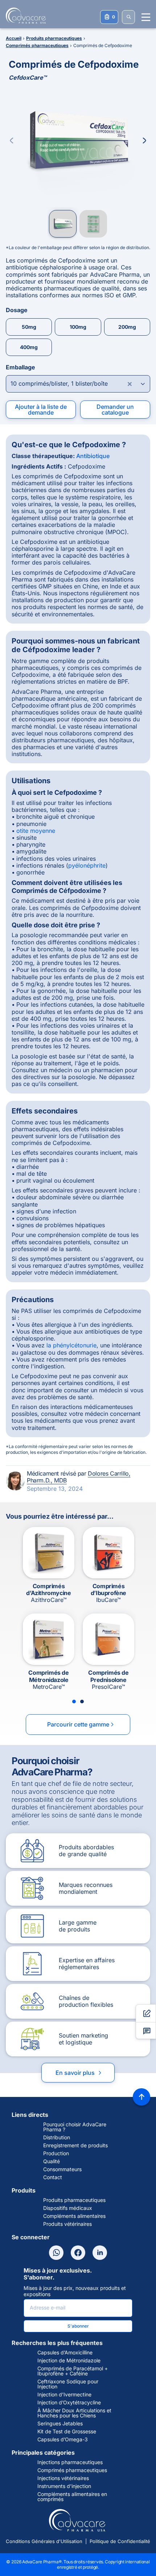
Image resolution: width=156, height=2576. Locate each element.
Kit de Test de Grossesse (67, 2432)
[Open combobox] (78, 384)
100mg (78, 327)
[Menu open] (146, 17)
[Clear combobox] (130, 384)
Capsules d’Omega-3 (63, 2439)
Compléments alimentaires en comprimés (72, 2497)
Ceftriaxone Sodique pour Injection (68, 2384)
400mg (29, 347)
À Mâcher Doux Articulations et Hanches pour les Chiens (74, 2413)
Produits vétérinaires (67, 2224)
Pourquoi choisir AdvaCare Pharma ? (75, 2127)
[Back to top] (141, 2097)
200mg (127, 327)
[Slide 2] (82, 1702)
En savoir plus (79, 2073)
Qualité (52, 2161)
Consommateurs (62, 2169)
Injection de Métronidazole (69, 2361)
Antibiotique (93, 456)
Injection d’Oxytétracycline (69, 2403)
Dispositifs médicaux (68, 2208)
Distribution (57, 2137)
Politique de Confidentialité (120, 2541)
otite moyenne (36, 831)
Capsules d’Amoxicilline (65, 2353)
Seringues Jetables (60, 2424)
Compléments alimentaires (74, 2216)
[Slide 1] (74, 1702)
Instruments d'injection (64, 2486)
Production (56, 2153)
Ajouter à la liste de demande (41, 410)
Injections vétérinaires (63, 2478)
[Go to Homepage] (24, 16)
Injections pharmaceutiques (70, 2462)
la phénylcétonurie (71, 1345)
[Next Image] (144, 140)
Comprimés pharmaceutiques (72, 2470)
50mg (29, 327)
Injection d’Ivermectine (64, 2395)
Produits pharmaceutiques (74, 2200)
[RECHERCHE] (128, 17)
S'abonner (78, 2326)
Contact (53, 2177)
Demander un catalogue (115, 410)
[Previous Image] (12, 140)
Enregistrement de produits (75, 2145)
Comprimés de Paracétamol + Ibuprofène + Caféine (73, 2371)
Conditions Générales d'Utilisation (44, 2541)
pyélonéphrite (87, 865)
